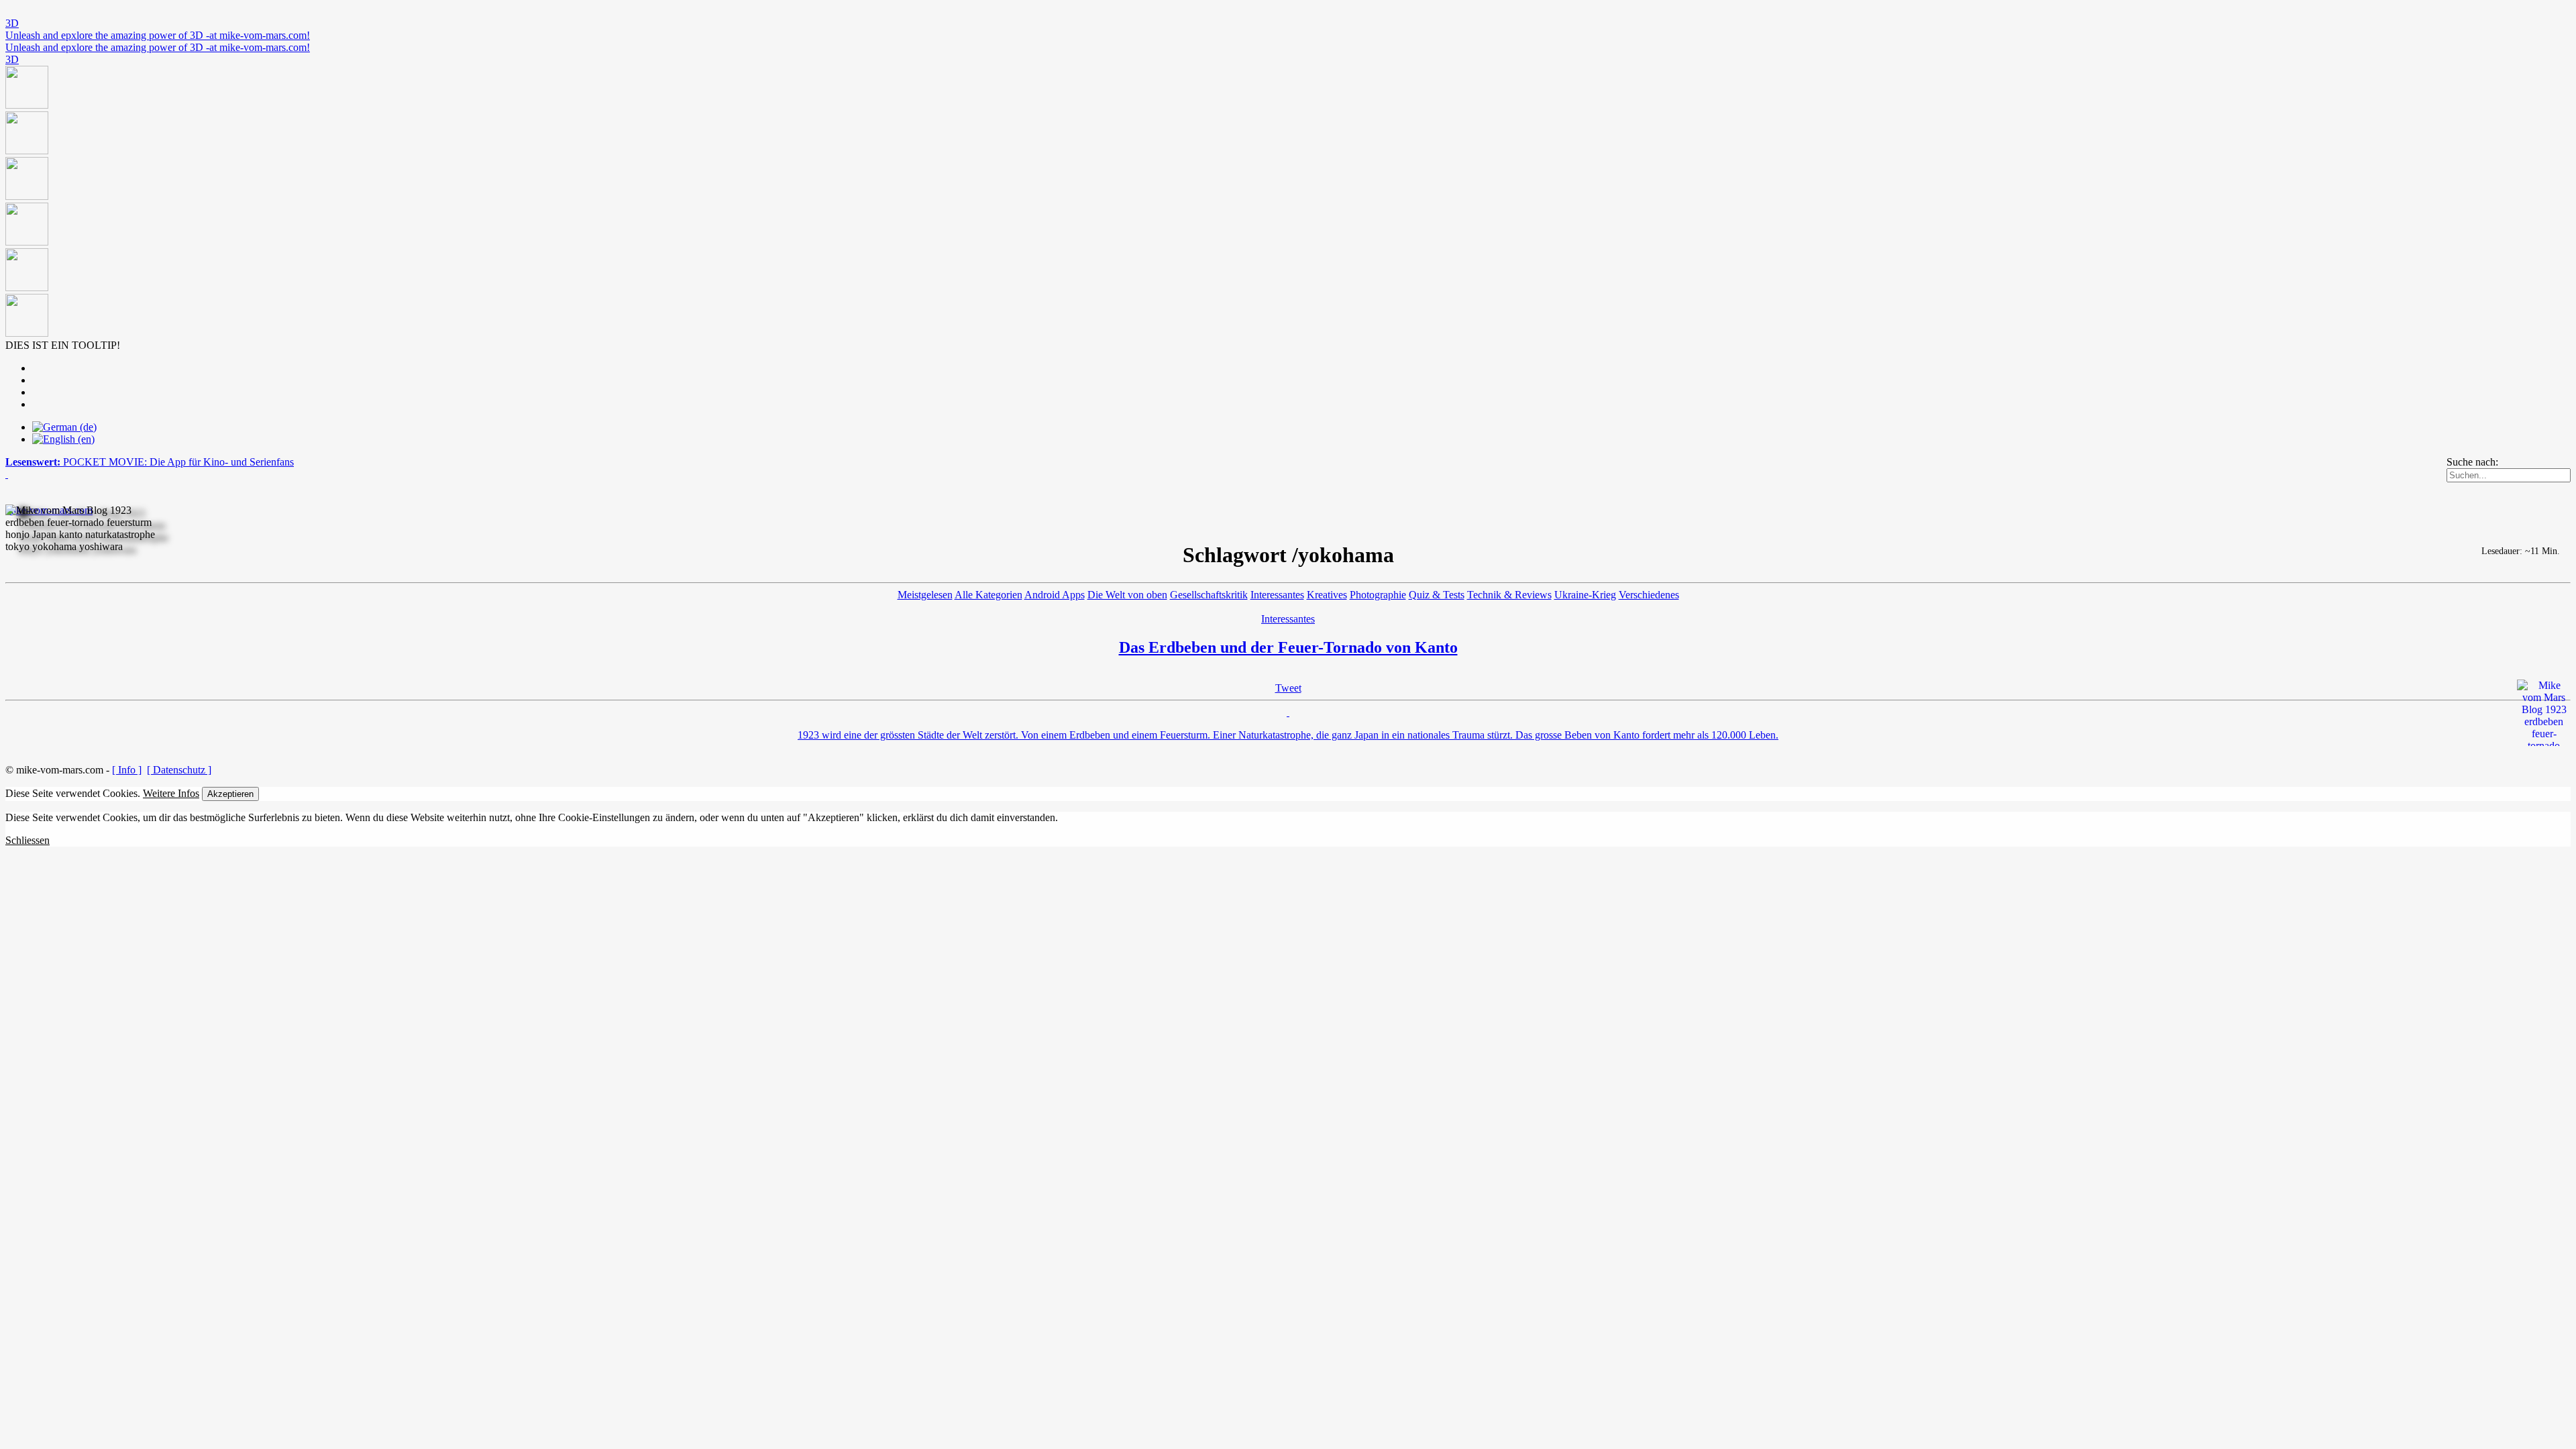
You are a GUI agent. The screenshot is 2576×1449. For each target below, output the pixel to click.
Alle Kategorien (988, 595)
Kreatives (1327, 595)
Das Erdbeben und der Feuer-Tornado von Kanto (1288, 647)
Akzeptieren (230, 794)
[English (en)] (63, 439)
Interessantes (1277, 595)
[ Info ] (127, 770)
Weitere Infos (171, 793)
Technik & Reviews (1509, 595)
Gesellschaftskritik (1209, 595)
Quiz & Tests (1437, 595)
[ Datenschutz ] (179, 770)
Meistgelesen (925, 595)
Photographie (1378, 595)
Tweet (1288, 688)
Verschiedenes (1649, 595)
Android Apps (1055, 595)
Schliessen (28, 840)
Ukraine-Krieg (1585, 595)
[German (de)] (64, 427)
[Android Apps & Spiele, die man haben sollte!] (1288, 203)
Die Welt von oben (1127, 595)
